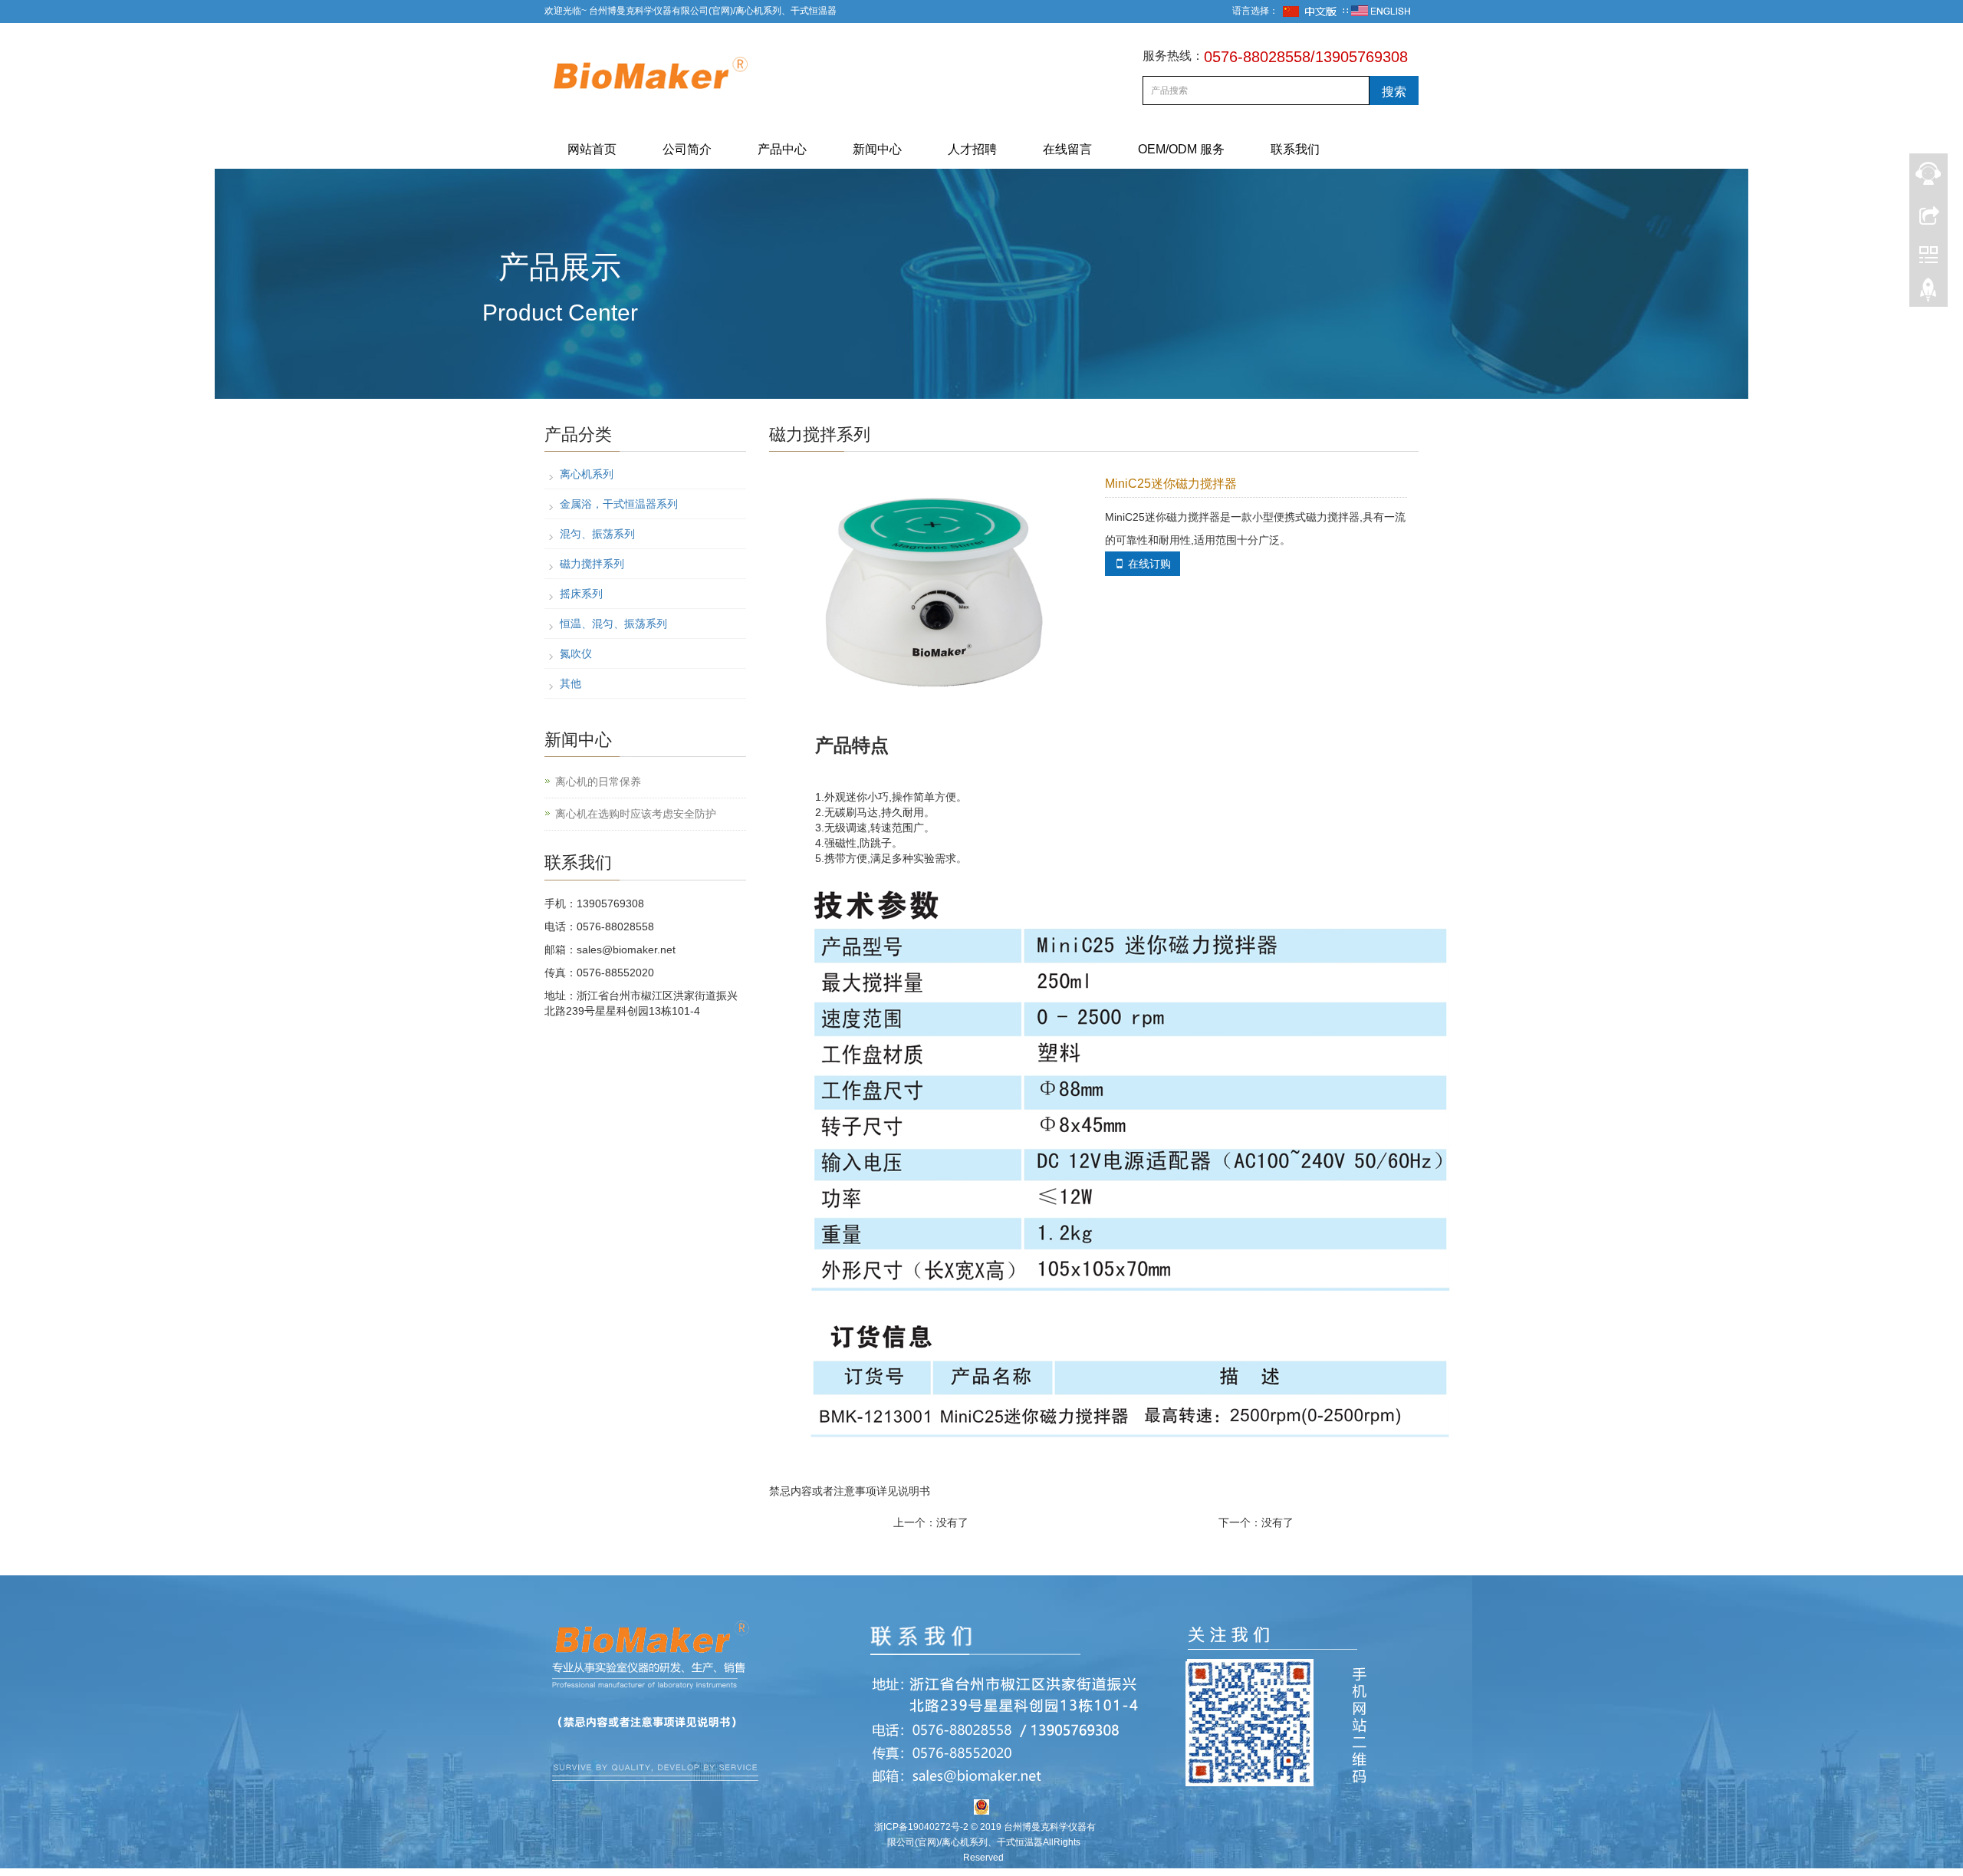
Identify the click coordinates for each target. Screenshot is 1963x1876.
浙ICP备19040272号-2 (921, 1827)
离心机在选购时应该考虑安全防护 (636, 814)
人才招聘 (972, 149)
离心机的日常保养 (598, 782)
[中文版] (1310, 11)
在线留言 (1067, 149)
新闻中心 (877, 149)
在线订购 (1143, 564)
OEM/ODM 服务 (1181, 149)
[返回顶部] (1928, 294)
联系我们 (1295, 149)
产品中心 (782, 149)
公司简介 (687, 149)
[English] (1381, 11)
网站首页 (592, 149)
